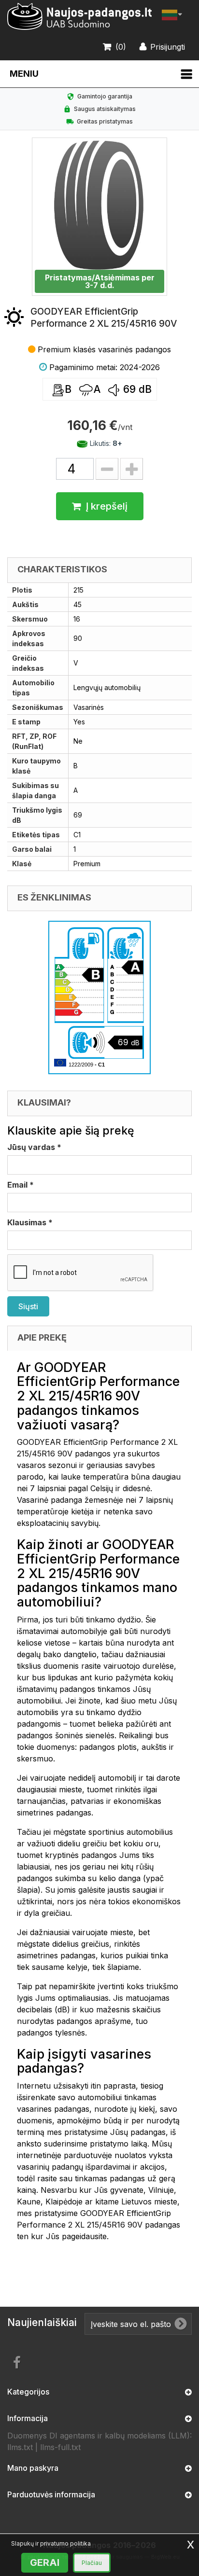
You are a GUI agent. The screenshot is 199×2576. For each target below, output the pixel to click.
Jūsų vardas (34, 1147)
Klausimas (30, 1222)
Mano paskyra (33, 2468)
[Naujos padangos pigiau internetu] (80, 17)
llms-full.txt (60, 2447)
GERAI (45, 2562)
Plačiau (92, 2563)
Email (21, 1185)
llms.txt (20, 2447)
